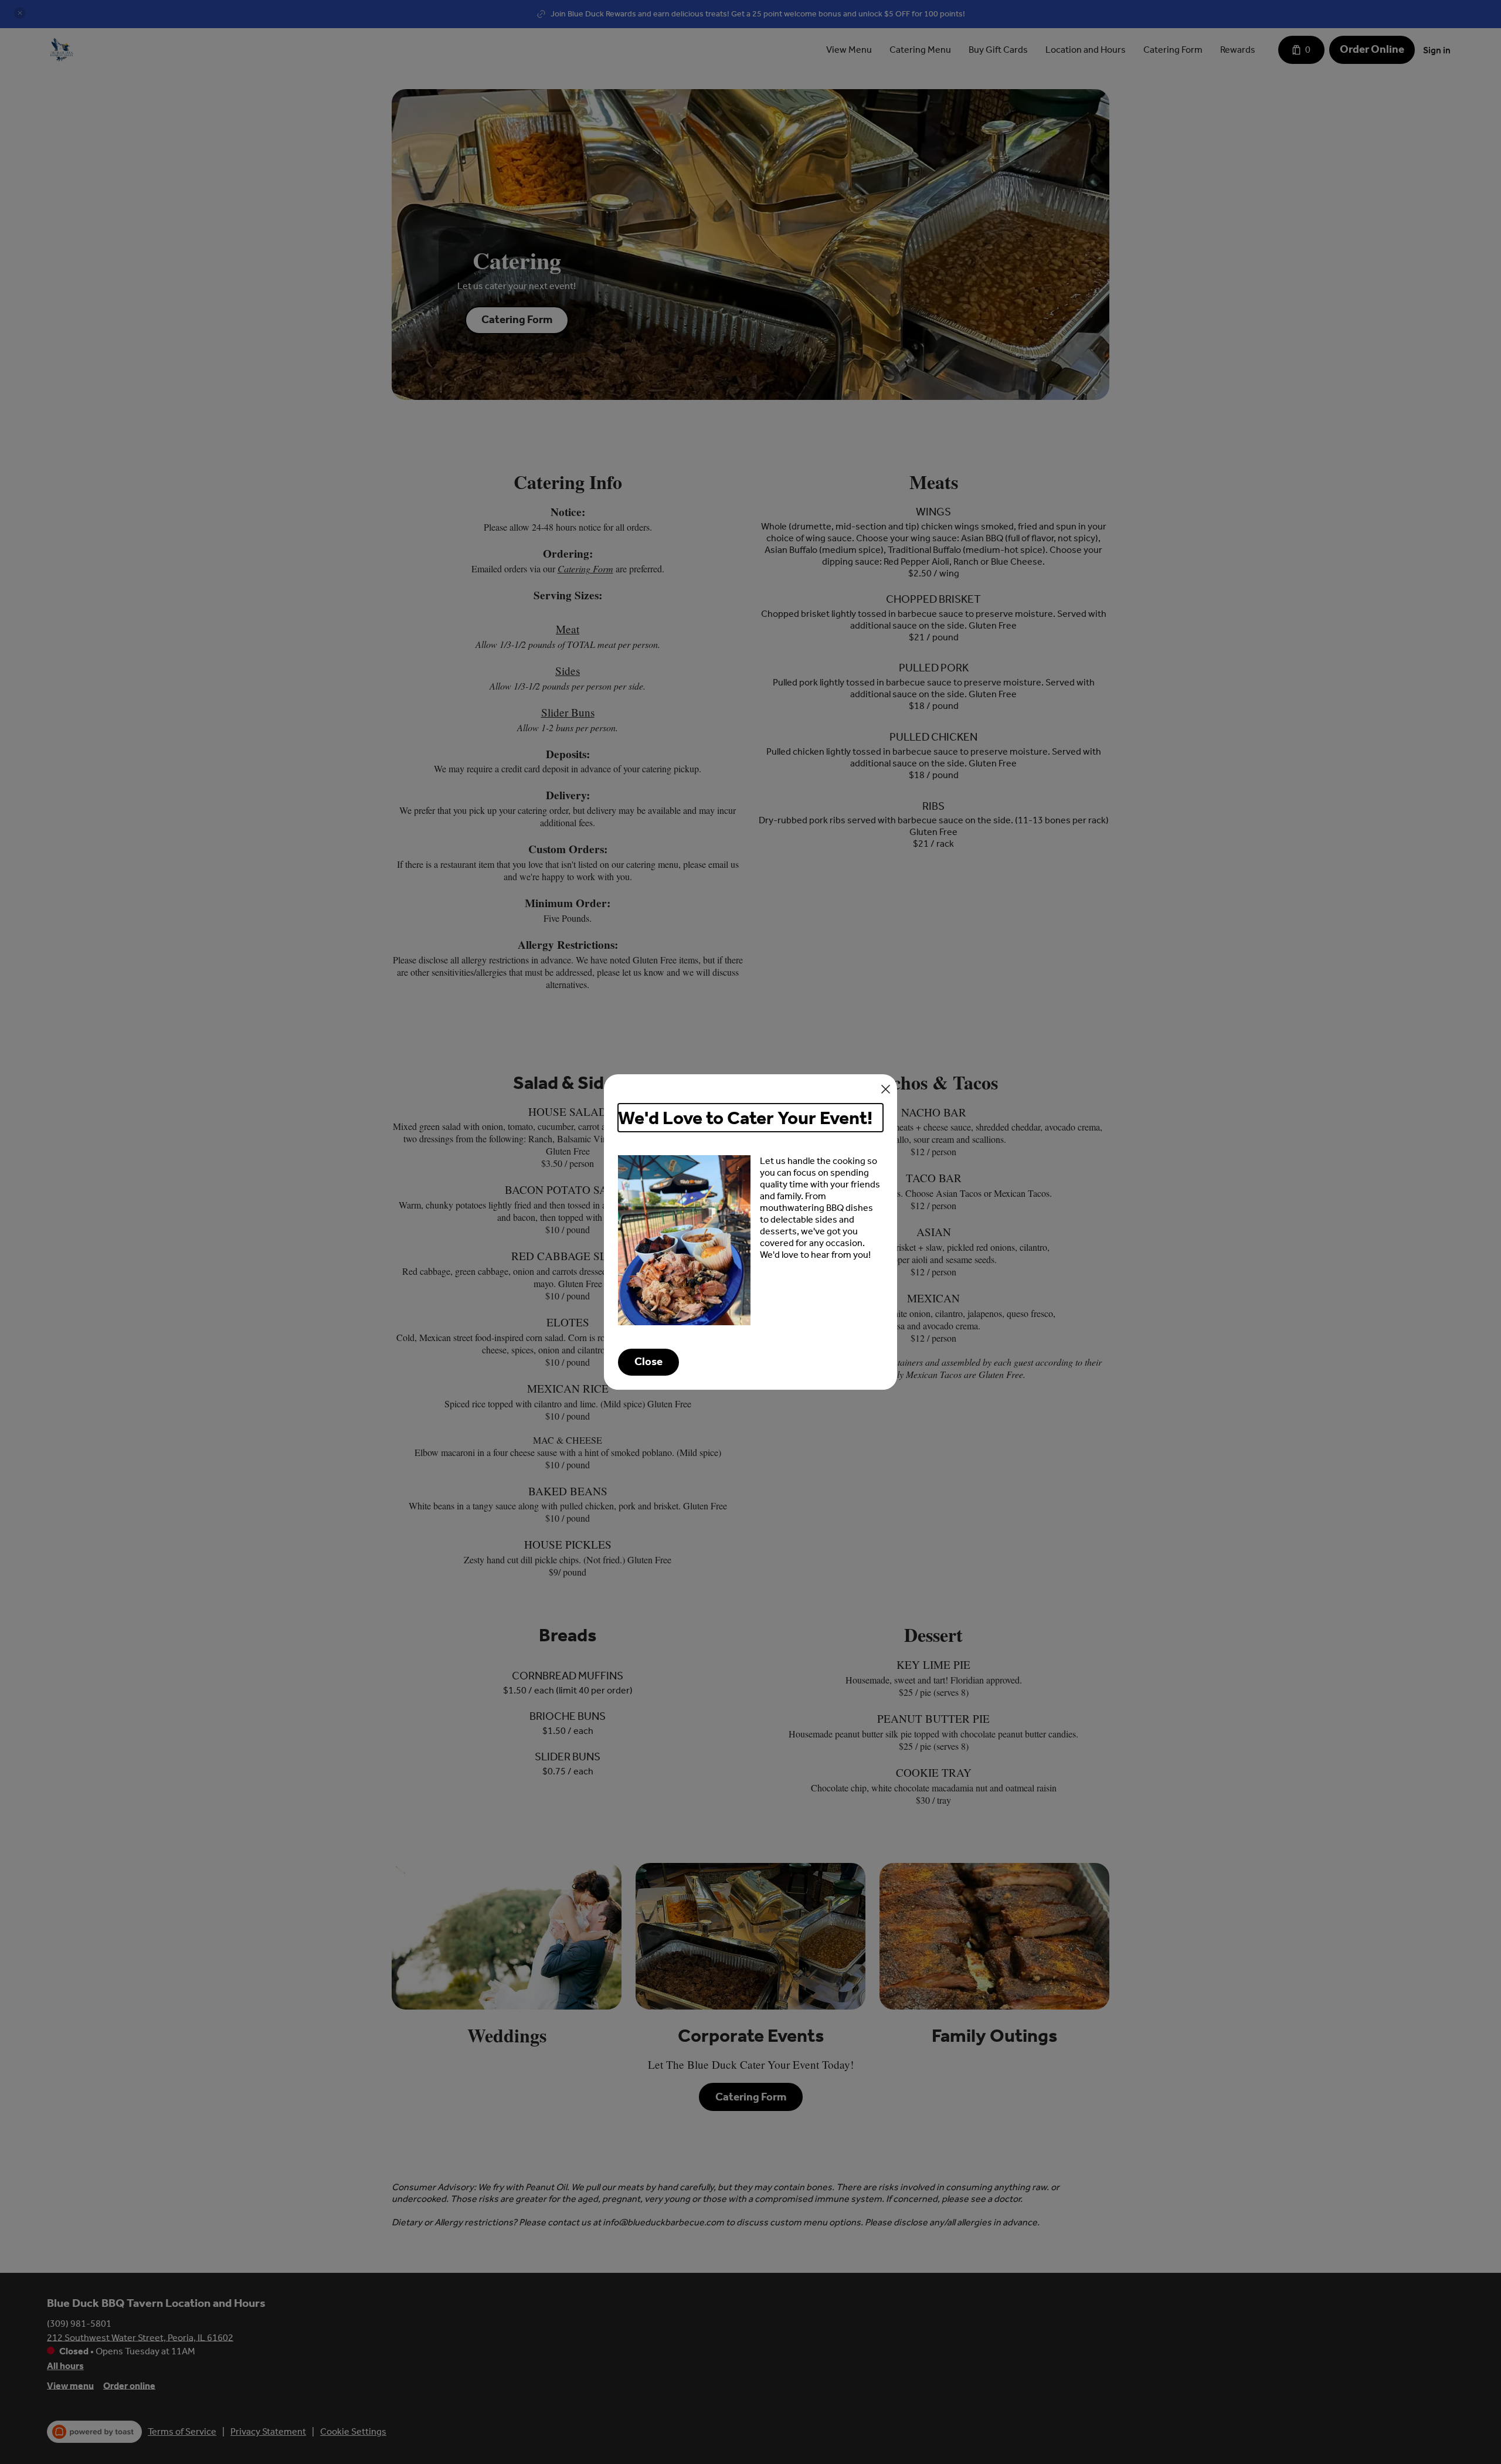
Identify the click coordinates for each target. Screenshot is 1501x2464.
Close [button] (648, 1362)
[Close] (886, 1089)
